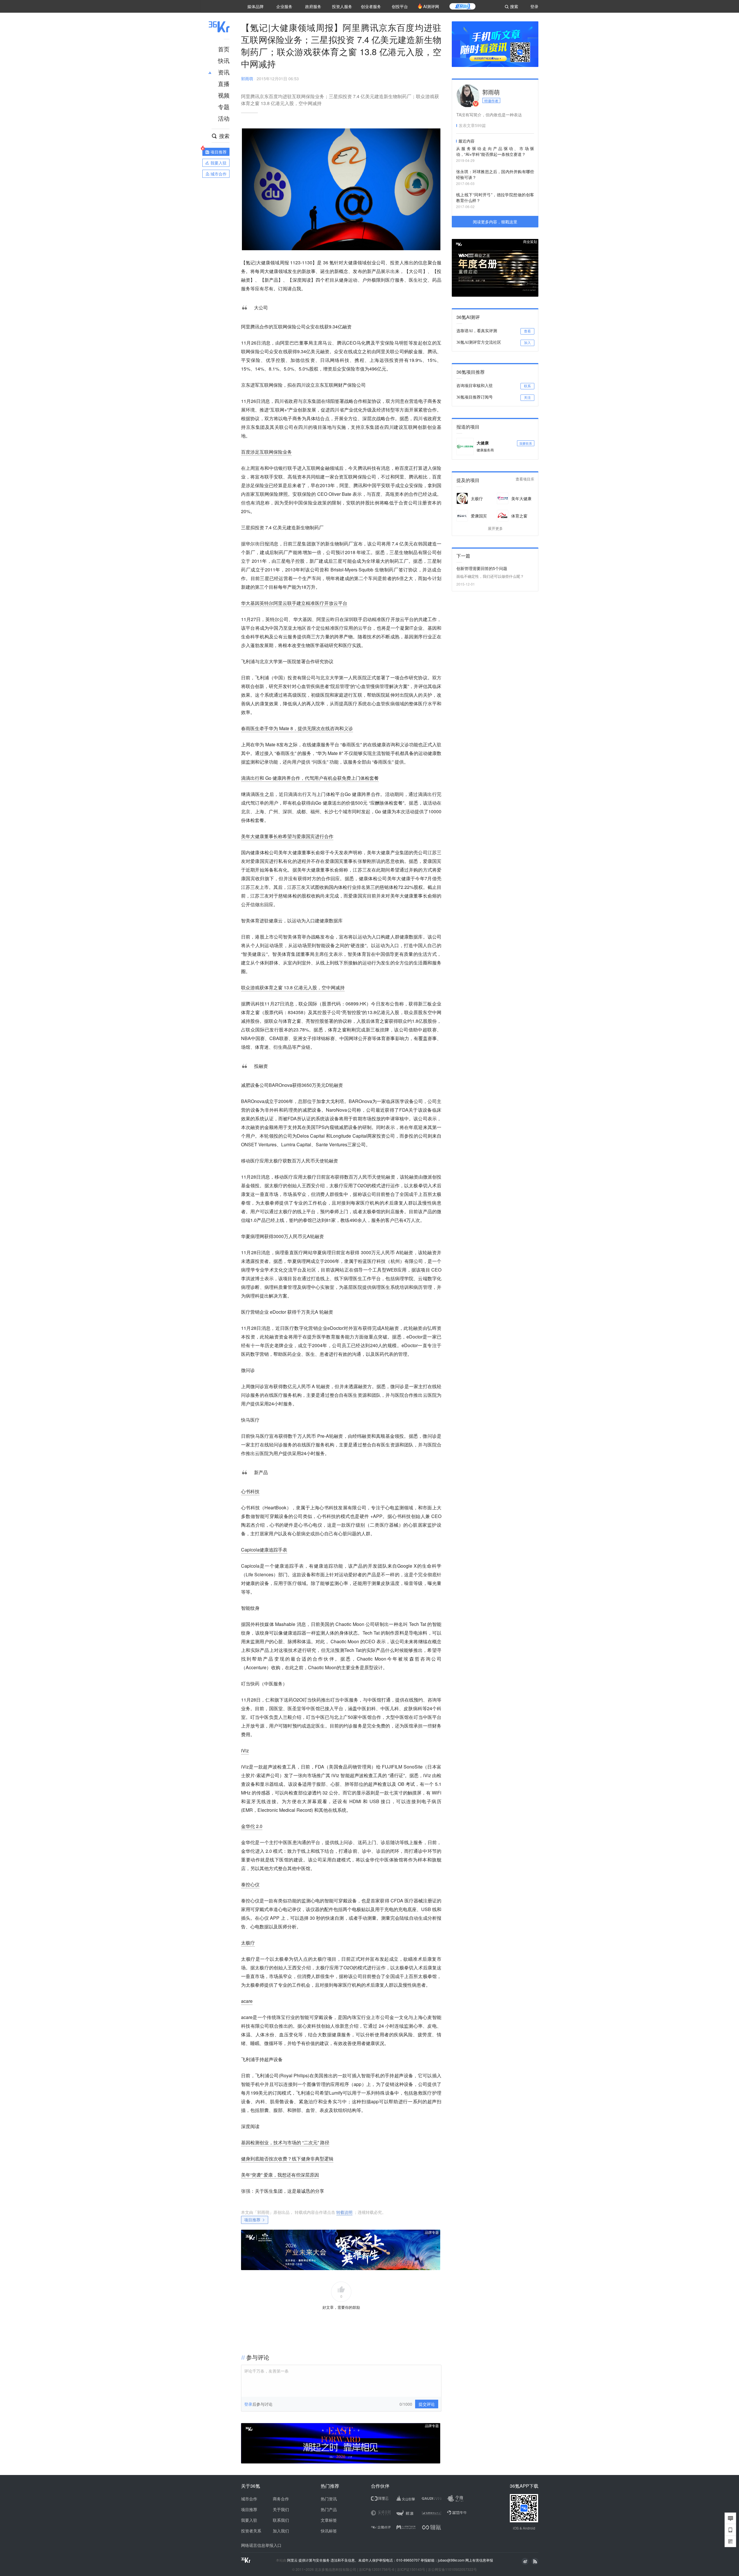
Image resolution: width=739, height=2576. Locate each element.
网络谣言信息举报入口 (261, 2545)
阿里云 (293, 2560)
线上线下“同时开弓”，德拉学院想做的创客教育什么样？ (495, 197)
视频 (224, 95)
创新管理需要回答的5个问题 (482, 568)
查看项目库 (525, 479)
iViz (245, 1750)
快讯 (224, 60)
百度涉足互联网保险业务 (266, 452)
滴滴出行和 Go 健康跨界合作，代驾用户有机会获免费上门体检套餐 (310, 778)
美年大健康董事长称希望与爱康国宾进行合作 (287, 836)
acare (247, 2001)
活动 (224, 118)
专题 (224, 107)
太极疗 (248, 1943)
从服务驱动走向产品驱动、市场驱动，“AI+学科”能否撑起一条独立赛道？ (495, 151)
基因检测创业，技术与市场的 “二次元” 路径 (285, 2142)
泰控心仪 (250, 1884)
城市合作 (249, 2499)
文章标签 (329, 2520)
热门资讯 (329, 2499)
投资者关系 (251, 2531)
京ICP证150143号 (411, 2569)
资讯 (224, 72)
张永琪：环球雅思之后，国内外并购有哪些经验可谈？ (495, 174)
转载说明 (344, 2212)
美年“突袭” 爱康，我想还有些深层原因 (280, 2175)
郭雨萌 (247, 78)
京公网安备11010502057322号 (452, 2569)
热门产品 (329, 2509)
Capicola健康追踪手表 (264, 1550)
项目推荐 (252, 2220)
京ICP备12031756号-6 (377, 2569)
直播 (224, 84)
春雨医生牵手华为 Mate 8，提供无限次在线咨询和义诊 (297, 728)
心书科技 (250, 1491)
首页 (224, 49)
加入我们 (281, 2531)
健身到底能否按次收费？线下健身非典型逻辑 (287, 2159)
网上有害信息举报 (479, 2560)
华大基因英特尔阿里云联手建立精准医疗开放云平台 (294, 603)
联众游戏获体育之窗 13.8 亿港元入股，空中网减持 (293, 987)
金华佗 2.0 (252, 1826)
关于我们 (281, 2509)
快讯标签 (329, 2531)
